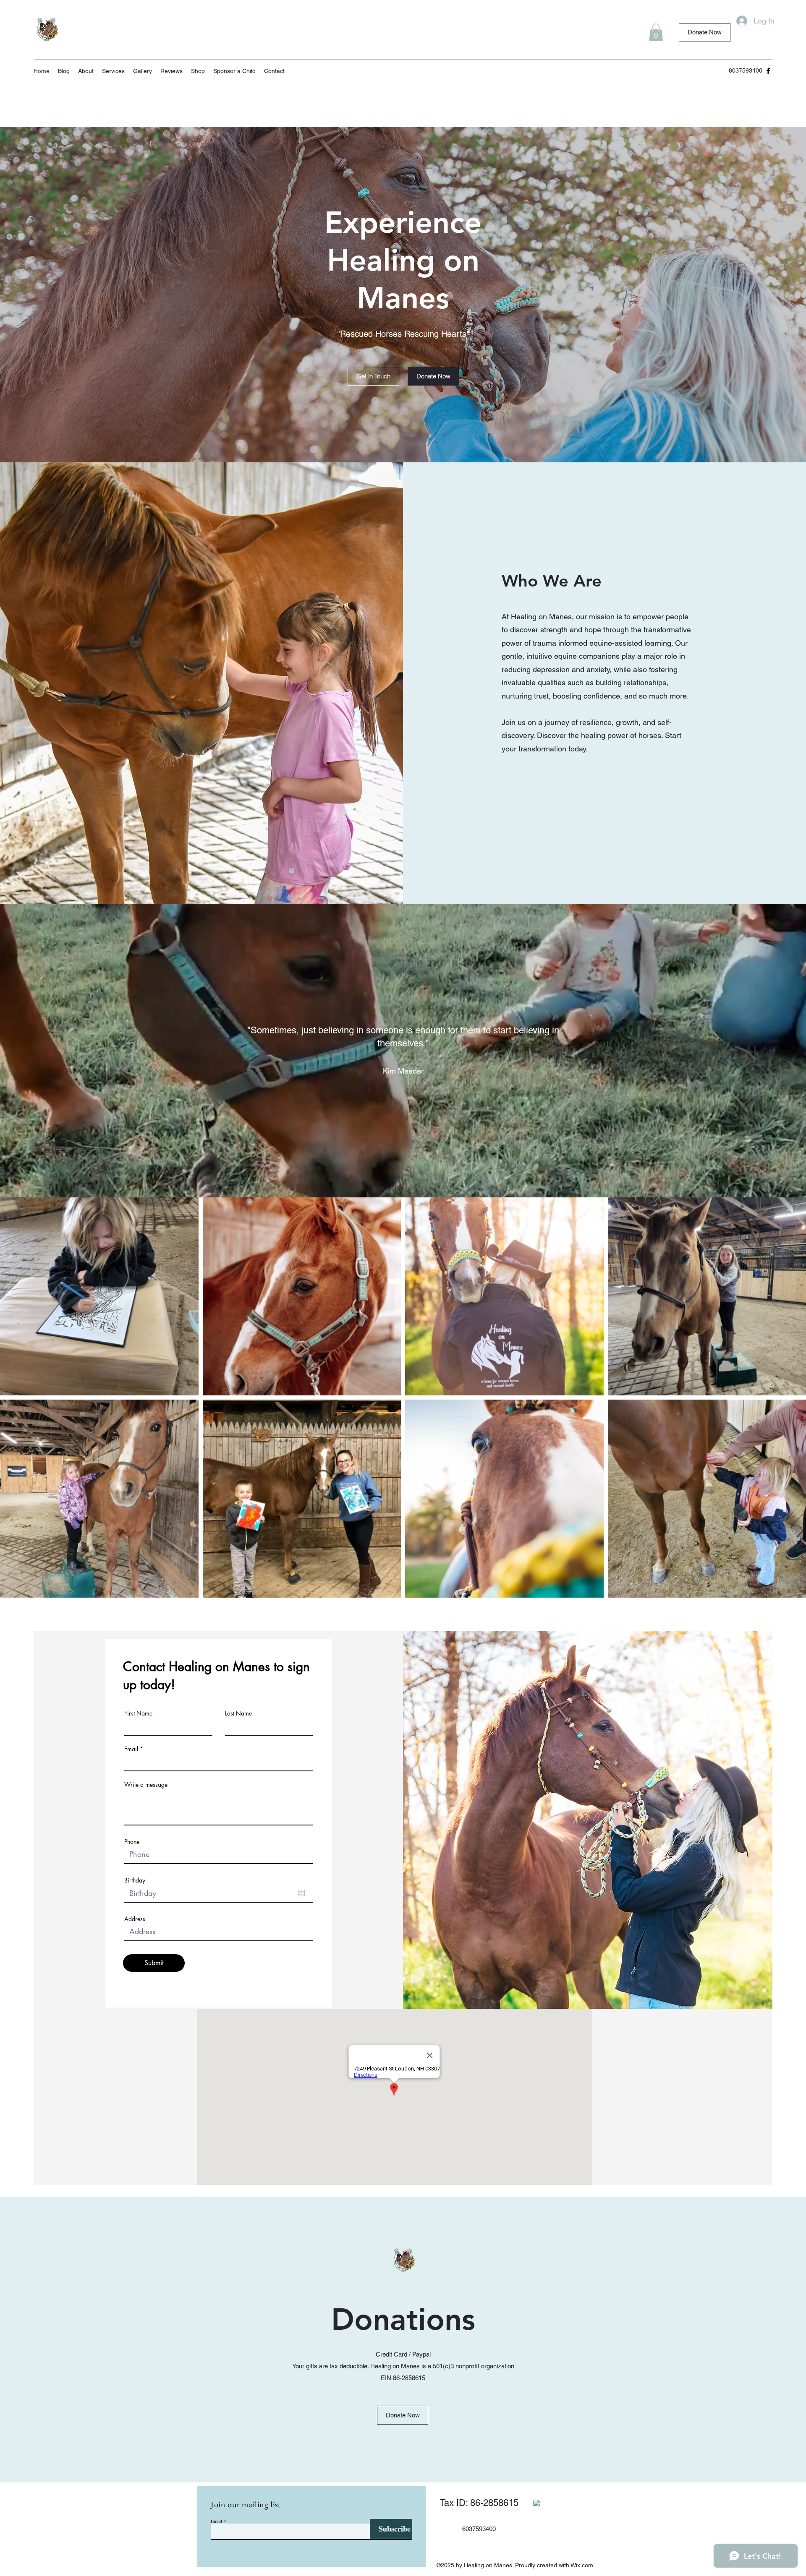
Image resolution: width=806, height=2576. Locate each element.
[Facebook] (768, 71)
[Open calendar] (301, 1893)
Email (131, 1749)
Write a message (146, 1785)
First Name (138, 1713)
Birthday (135, 1880)
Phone (132, 1842)
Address (135, 1919)
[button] (656, 32)
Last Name (238, 1713)
